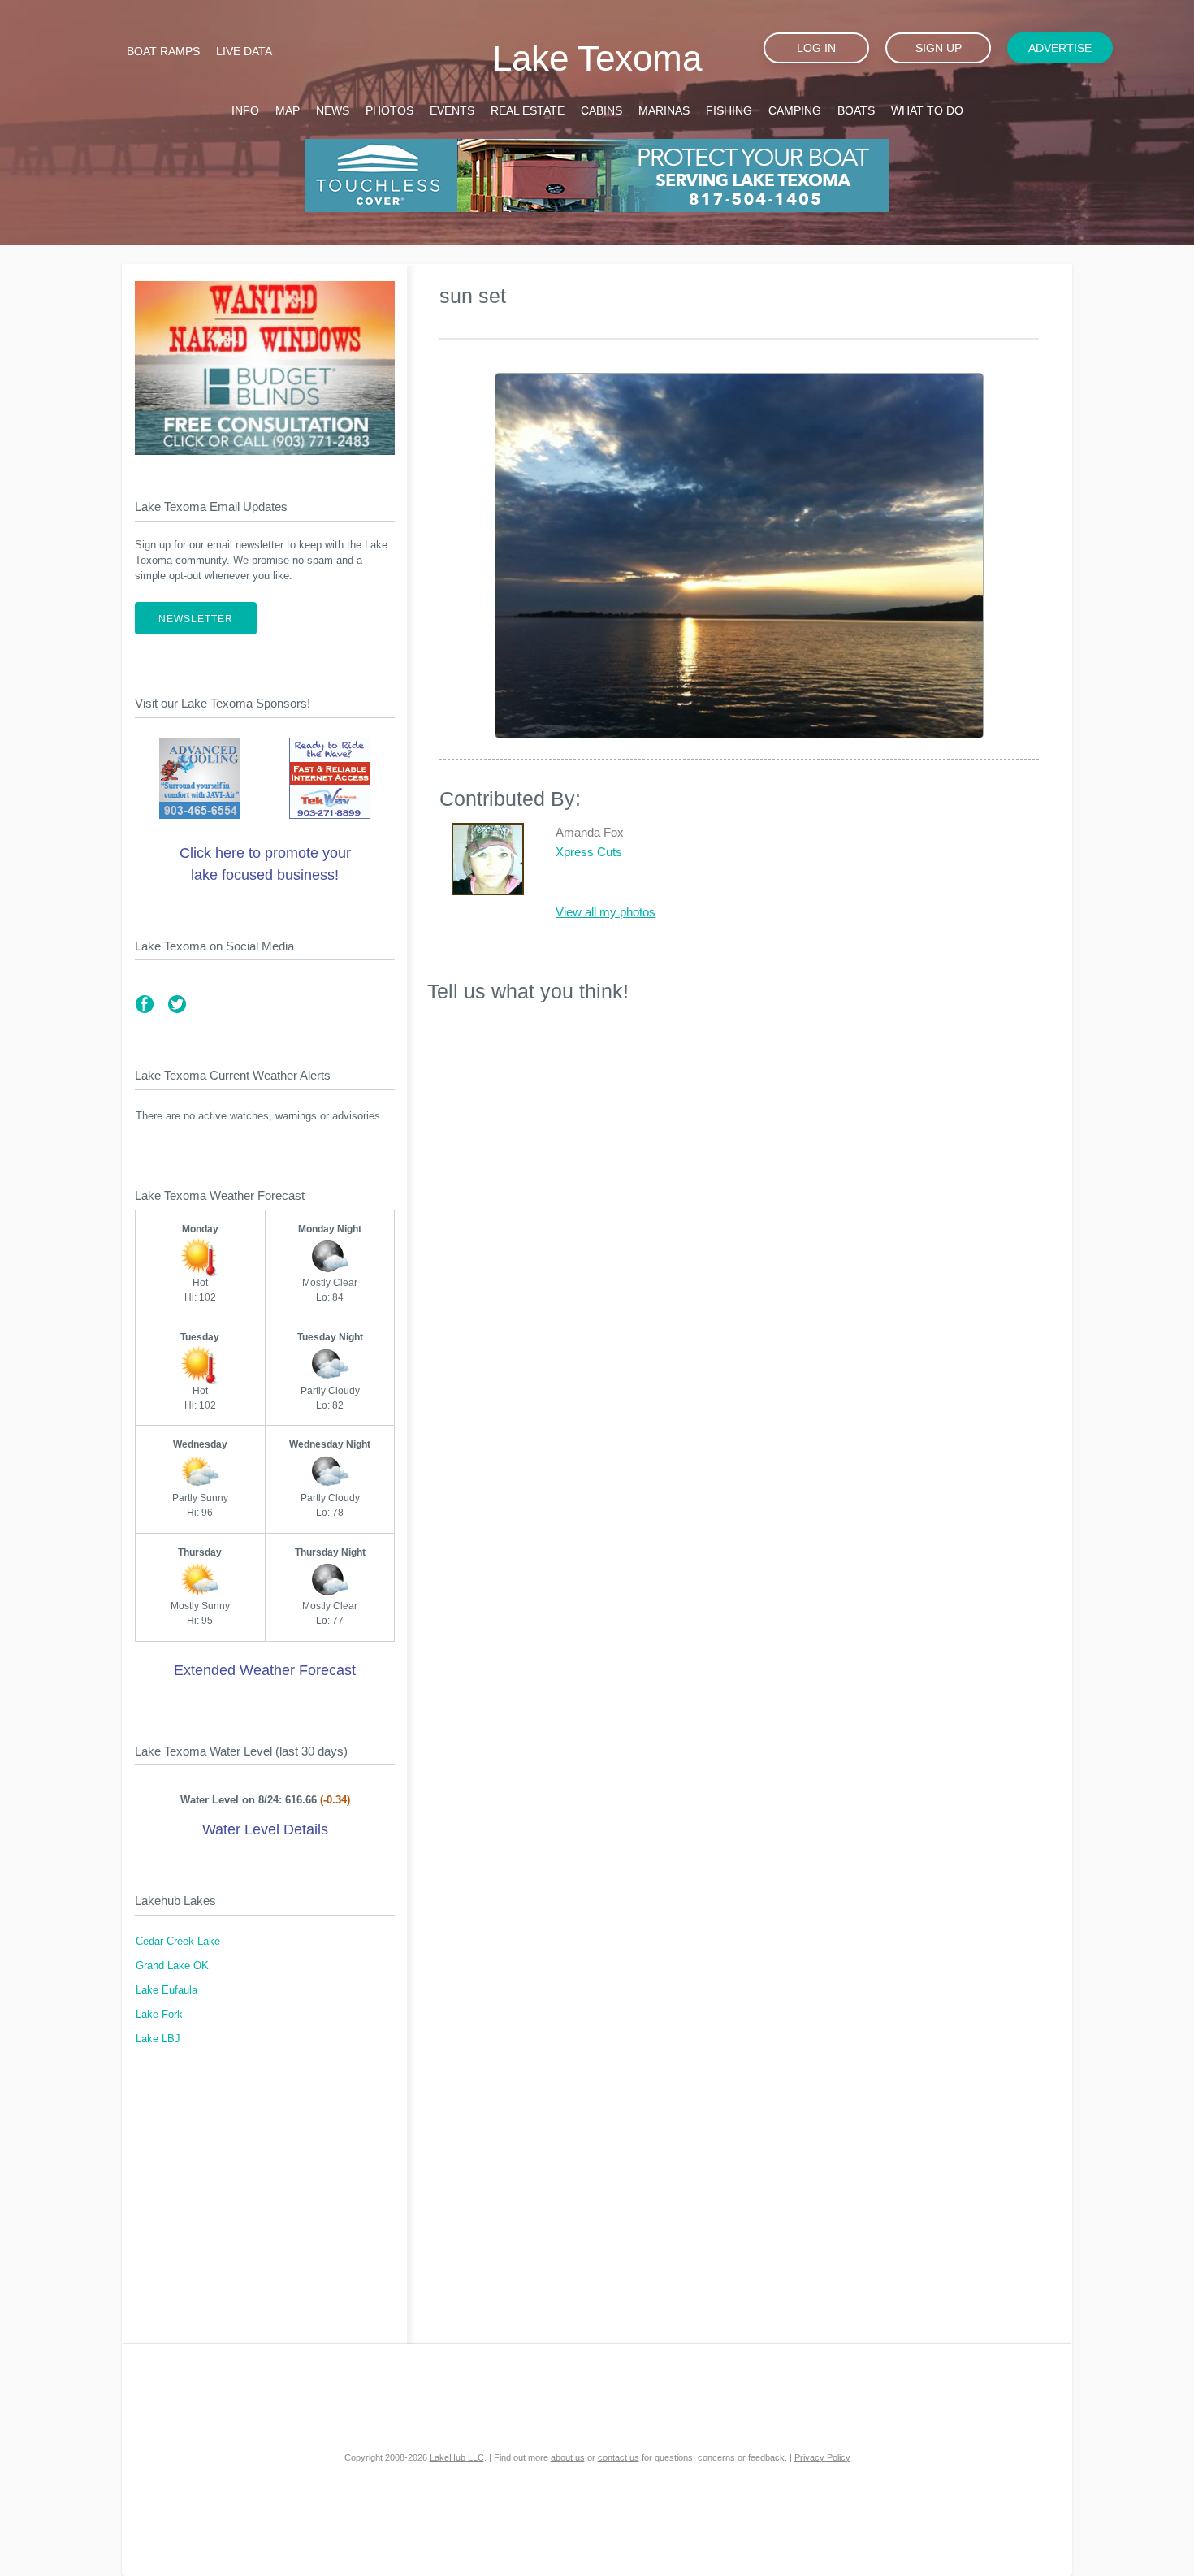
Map (288, 110)
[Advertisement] (265, 2205)
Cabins (601, 110)
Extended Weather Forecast (265, 1670)
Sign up (939, 48)
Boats (856, 110)
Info (245, 110)
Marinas (664, 110)
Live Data (244, 51)
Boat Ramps (163, 51)
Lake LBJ (158, 2039)
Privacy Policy (822, 2457)
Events (452, 110)
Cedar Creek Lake (178, 1942)
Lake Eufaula (167, 1990)
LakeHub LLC (457, 2457)
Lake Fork (159, 2015)
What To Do (927, 110)
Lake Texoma (597, 58)
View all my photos (606, 912)
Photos (389, 110)
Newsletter (196, 619)
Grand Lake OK (172, 1966)
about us (568, 2457)
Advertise (1060, 48)
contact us (619, 2457)
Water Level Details (265, 1829)
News (333, 110)
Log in (816, 48)
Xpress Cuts (589, 852)
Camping (795, 110)
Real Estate (528, 110)
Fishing (729, 110)
